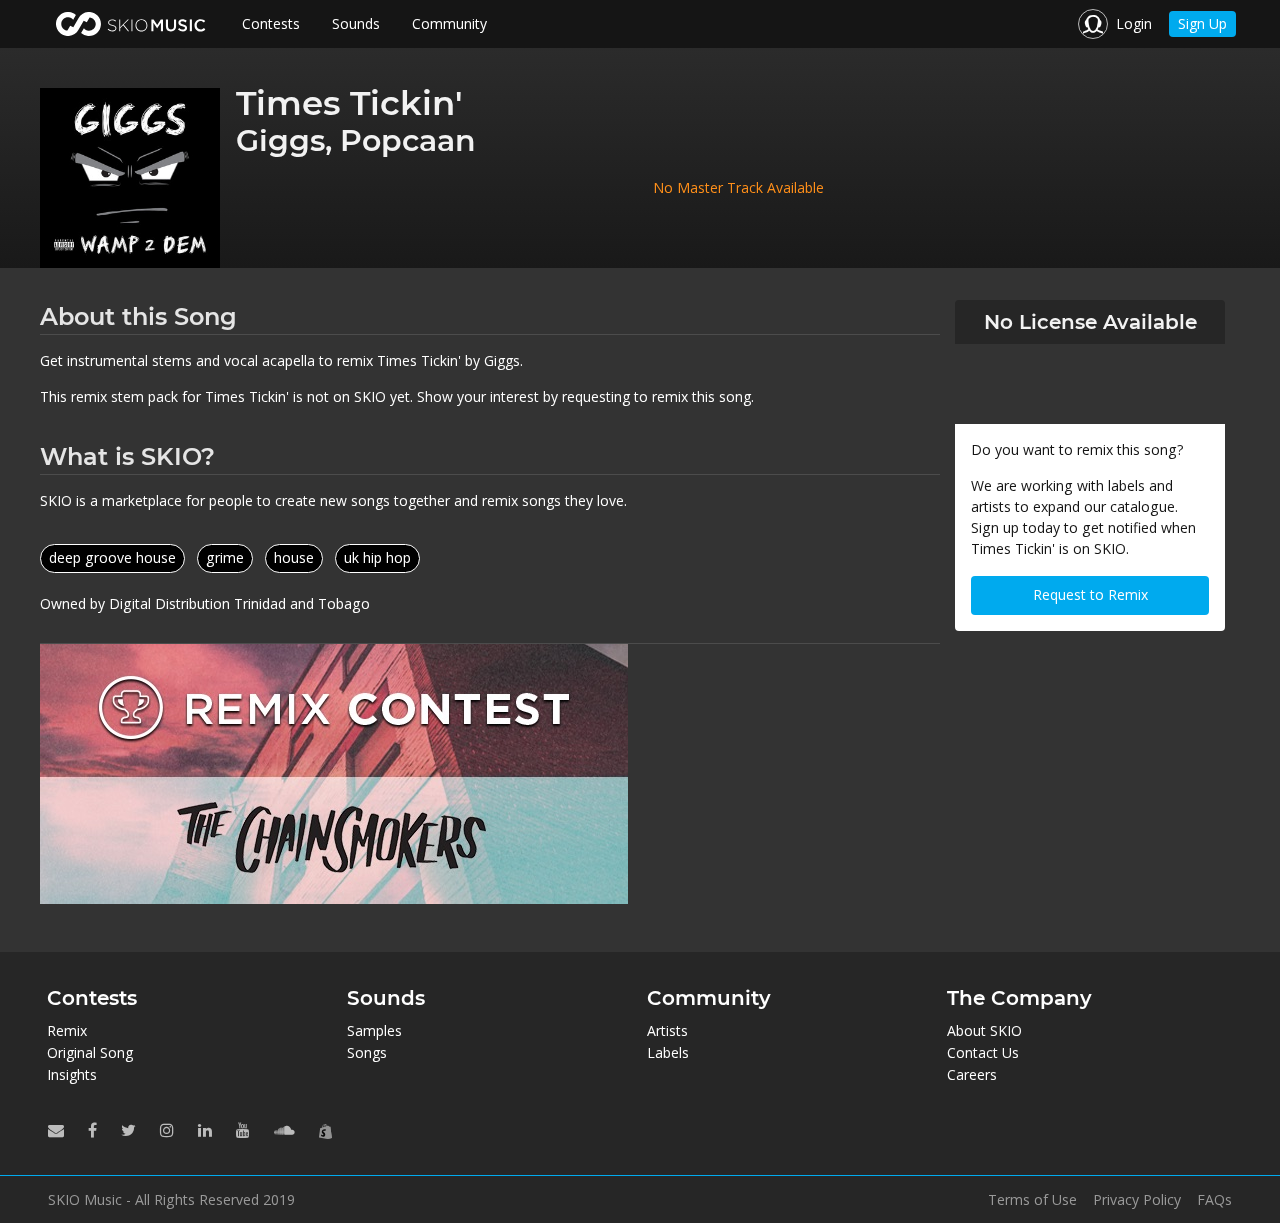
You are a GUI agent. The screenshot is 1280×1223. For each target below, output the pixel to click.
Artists (667, 1030)
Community (449, 23)
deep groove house (112, 557)
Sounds (356, 23)
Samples (374, 1030)
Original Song (90, 1052)
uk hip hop (377, 557)
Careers (972, 1074)
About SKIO (984, 1030)
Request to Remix (1090, 594)
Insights (72, 1074)
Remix (67, 1030)
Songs (367, 1052)
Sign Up (1202, 23)
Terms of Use (1032, 1200)
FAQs (1214, 1200)
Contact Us (983, 1052)
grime (225, 557)
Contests (271, 23)
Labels (668, 1052)
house (294, 557)
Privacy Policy (1137, 1200)
